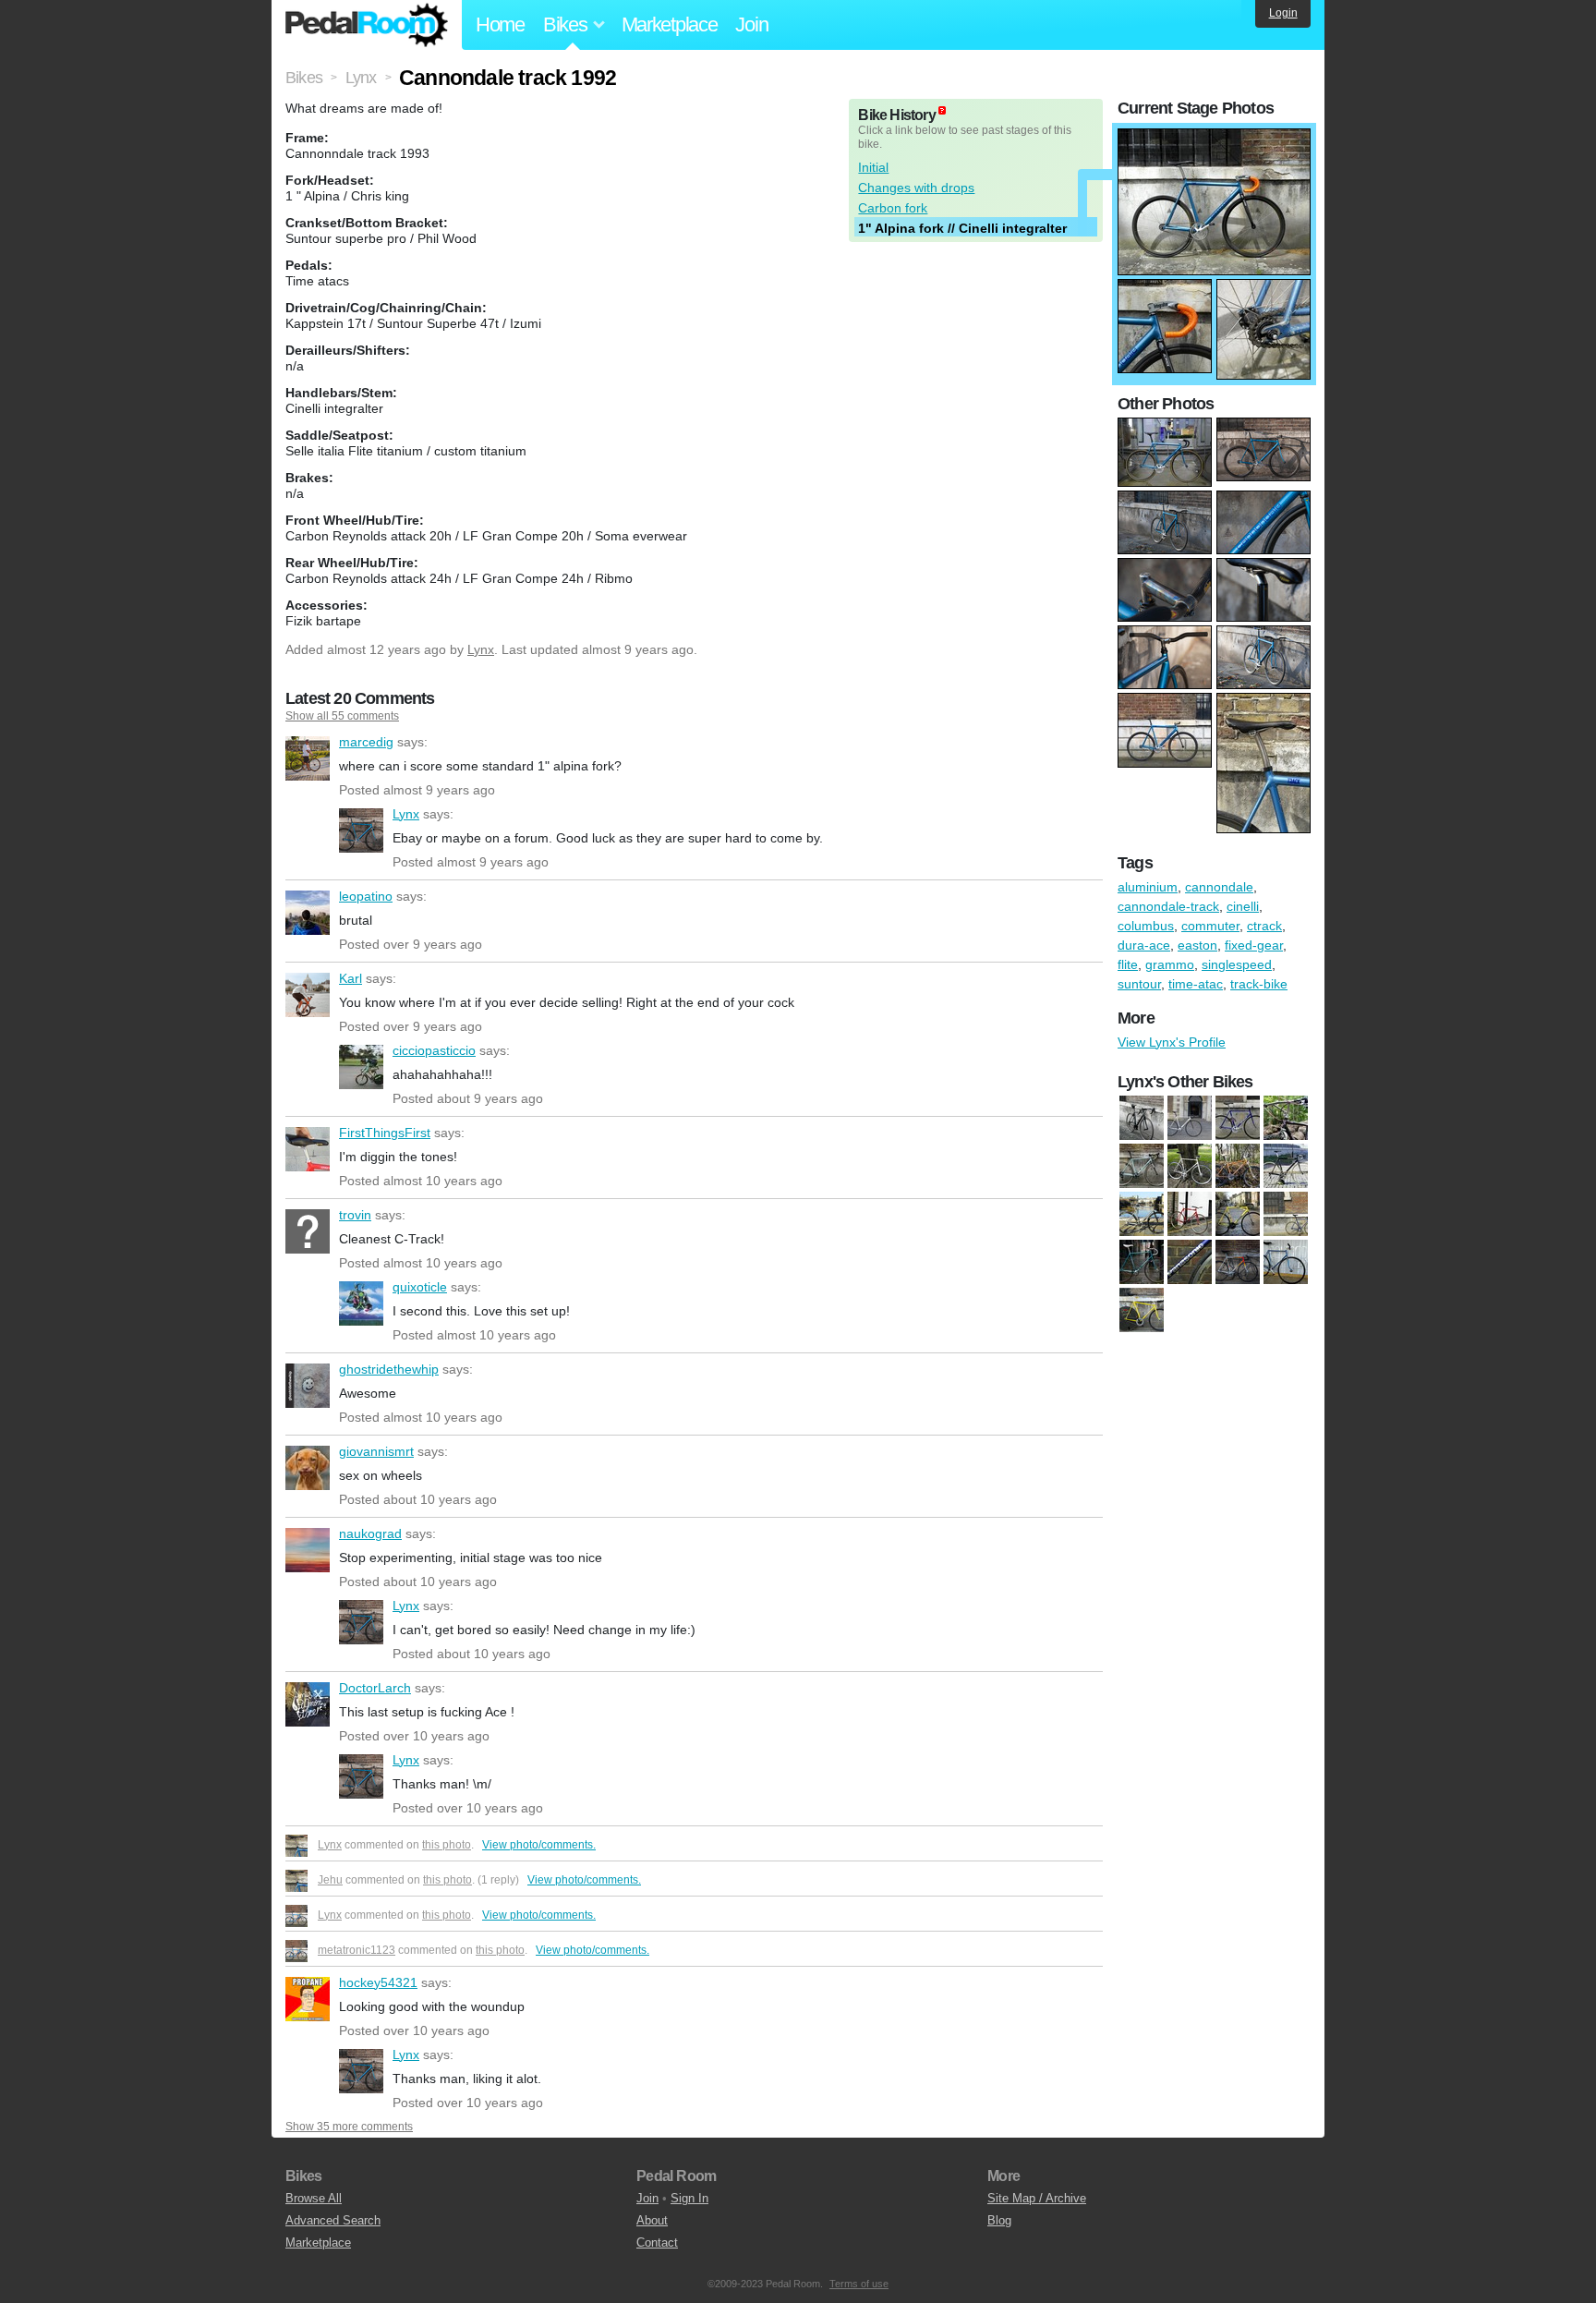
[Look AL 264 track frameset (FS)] (1238, 1215)
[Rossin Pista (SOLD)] (1238, 1263)
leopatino (308, 913)
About (652, 2220)
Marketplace (670, 24)
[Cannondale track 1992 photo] (1214, 138)
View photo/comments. (539, 1845)
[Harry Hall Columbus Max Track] (1190, 1215)
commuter (1210, 926)
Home (500, 24)
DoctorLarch (308, 1704)
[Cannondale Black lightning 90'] (1286, 1167)
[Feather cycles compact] (1142, 1119)
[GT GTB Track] (1142, 1215)
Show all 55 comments (342, 716)
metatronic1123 (357, 1950)
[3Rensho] (1190, 1167)
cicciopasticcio (361, 1067)
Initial (873, 167)
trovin (308, 1231)
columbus (1146, 926)
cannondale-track (1168, 906)
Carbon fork (893, 208)
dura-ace (1144, 945)
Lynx (481, 649)
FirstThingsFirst (308, 1149)
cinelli (1243, 906)
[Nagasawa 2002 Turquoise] (1142, 1263)
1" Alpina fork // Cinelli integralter (962, 228)
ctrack (1264, 926)
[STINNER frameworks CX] (1142, 1167)
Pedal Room (367, 25)
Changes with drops (916, 188)
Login (1283, 13)
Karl (308, 995)
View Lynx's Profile (1172, 1042)
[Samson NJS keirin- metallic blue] (1286, 1263)
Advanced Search (333, 2220)
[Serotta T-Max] (1286, 1119)
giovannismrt (308, 1468)
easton (1197, 945)
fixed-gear (1254, 945)
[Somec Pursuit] (1142, 1311)
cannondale (1219, 887)
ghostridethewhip (308, 1386)
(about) (942, 110)
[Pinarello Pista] (1190, 1119)
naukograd (308, 1550)
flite (1128, 964)
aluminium (1148, 887)
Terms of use (859, 2284)
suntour (1139, 984)
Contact (657, 2242)
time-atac (1196, 984)
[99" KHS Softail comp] (1238, 1167)
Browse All (314, 2198)
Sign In (689, 2198)
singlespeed (1237, 964)
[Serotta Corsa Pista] (1238, 1119)
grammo (1170, 964)
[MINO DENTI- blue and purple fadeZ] (1286, 1215)
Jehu (330, 1880)
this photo (447, 1845)
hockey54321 (308, 1999)
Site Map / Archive (1037, 2198)
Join (751, 24)
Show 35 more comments (349, 2127)
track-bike (1259, 984)
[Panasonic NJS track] (1190, 1263)
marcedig (308, 758)
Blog (999, 2220)
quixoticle (361, 1303)
